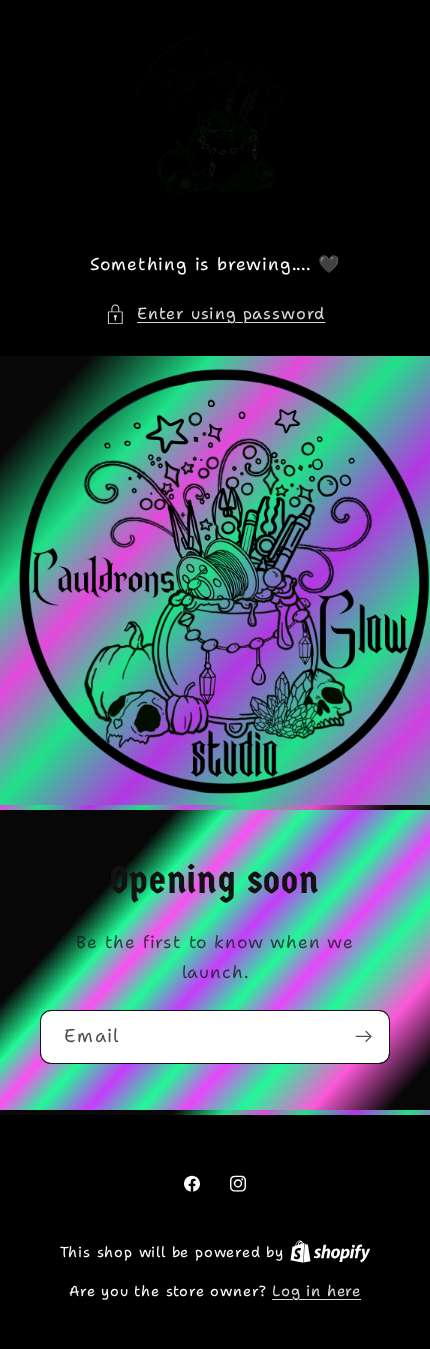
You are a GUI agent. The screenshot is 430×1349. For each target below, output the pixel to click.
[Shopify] (330, 1252)
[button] (215, 313)
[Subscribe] (363, 1037)
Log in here (316, 1291)
